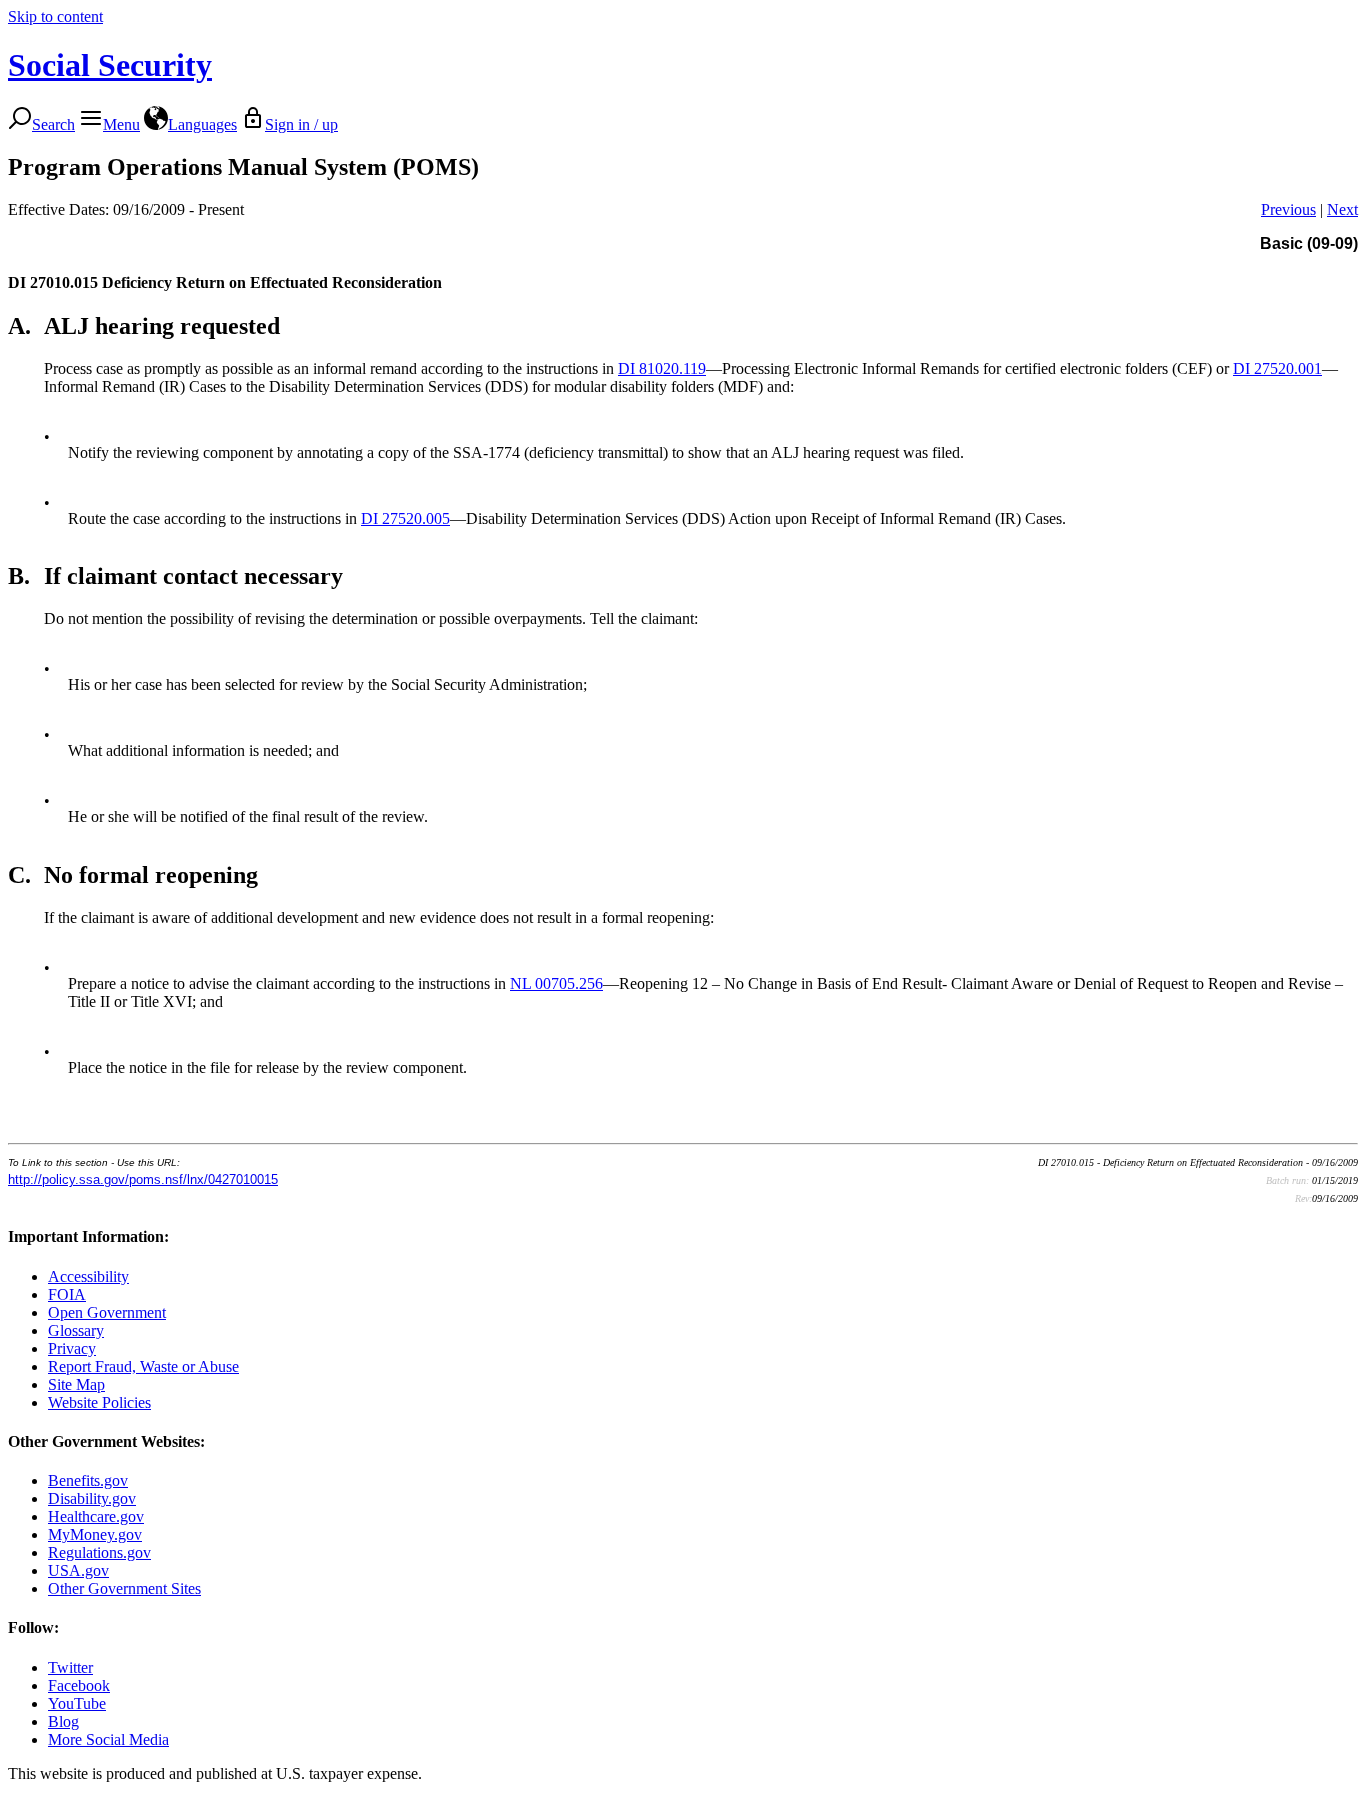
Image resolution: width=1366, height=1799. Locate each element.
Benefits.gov (88, 1480)
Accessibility (88, 1276)
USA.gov (78, 1570)
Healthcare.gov (96, 1516)
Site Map (76, 1384)
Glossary (76, 1330)
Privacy (72, 1348)
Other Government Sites (124, 1588)
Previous (1288, 209)
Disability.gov (92, 1498)
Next (1342, 209)
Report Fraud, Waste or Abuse (143, 1366)
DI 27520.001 (1277, 368)
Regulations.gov (99, 1552)
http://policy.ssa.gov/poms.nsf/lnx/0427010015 (143, 1179)
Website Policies (99, 1402)
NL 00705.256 (556, 983)
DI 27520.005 (405, 518)
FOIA (67, 1294)
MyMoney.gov (95, 1534)
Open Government (107, 1312)
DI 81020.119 (662, 368)
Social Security (110, 65)
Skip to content (55, 16)
